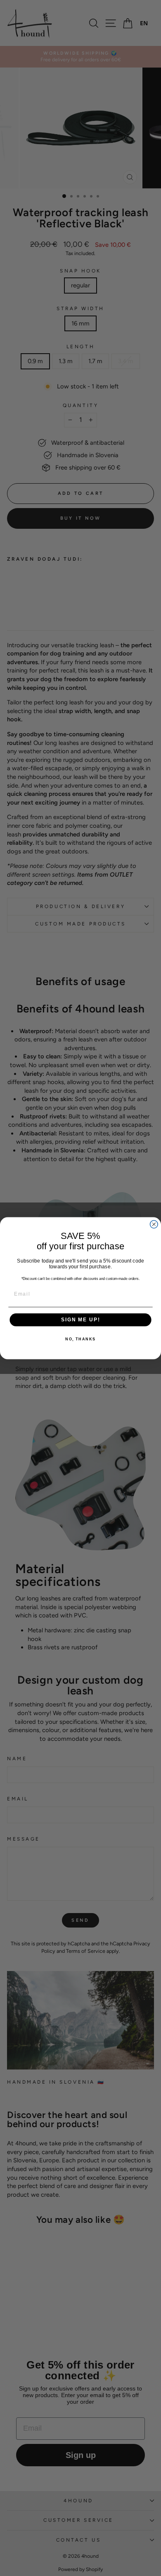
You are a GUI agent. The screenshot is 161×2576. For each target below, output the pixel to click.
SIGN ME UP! (80, 1319)
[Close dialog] (154, 1224)
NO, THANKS (80, 1339)
